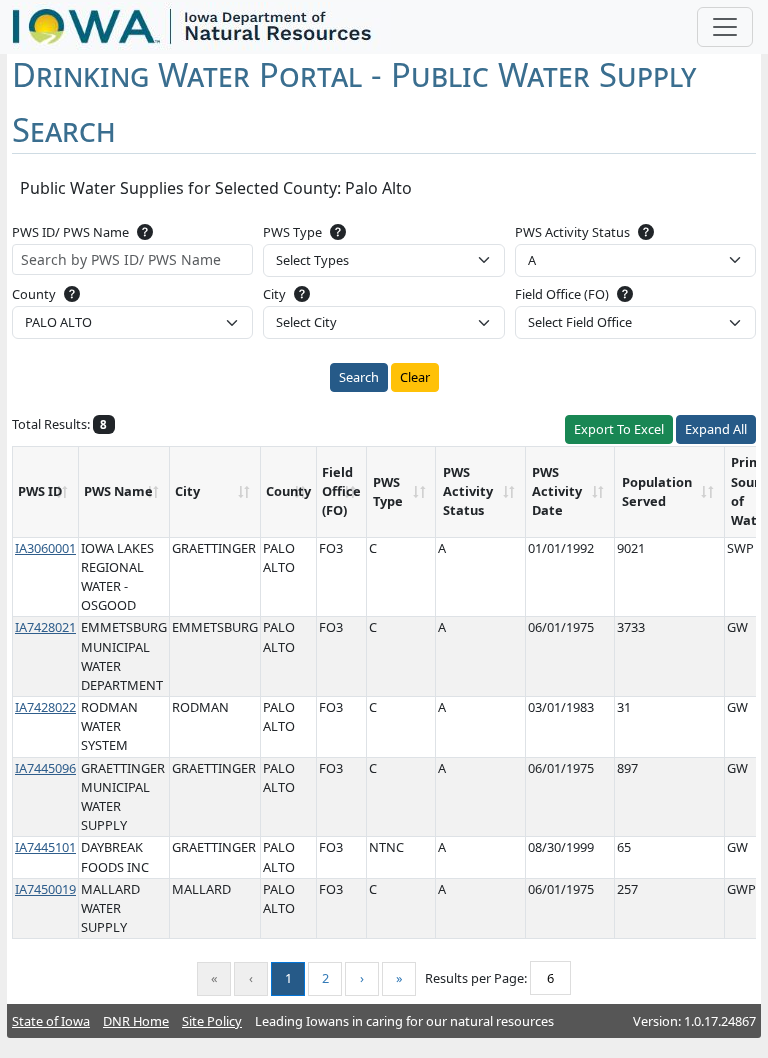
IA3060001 (45, 548)
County (34, 294)
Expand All (716, 429)
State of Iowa (51, 1021)
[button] (145, 230)
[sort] (62, 492)
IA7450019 (45, 889)
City (274, 294)
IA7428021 (45, 627)
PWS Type (292, 232)
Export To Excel (619, 429)
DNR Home (136, 1021)
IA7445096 (45, 768)
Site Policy (212, 1021)
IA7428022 (45, 707)
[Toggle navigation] (725, 27)
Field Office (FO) (562, 294)
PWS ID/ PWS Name (70, 232)
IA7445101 (45, 847)
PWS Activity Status (572, 232)
